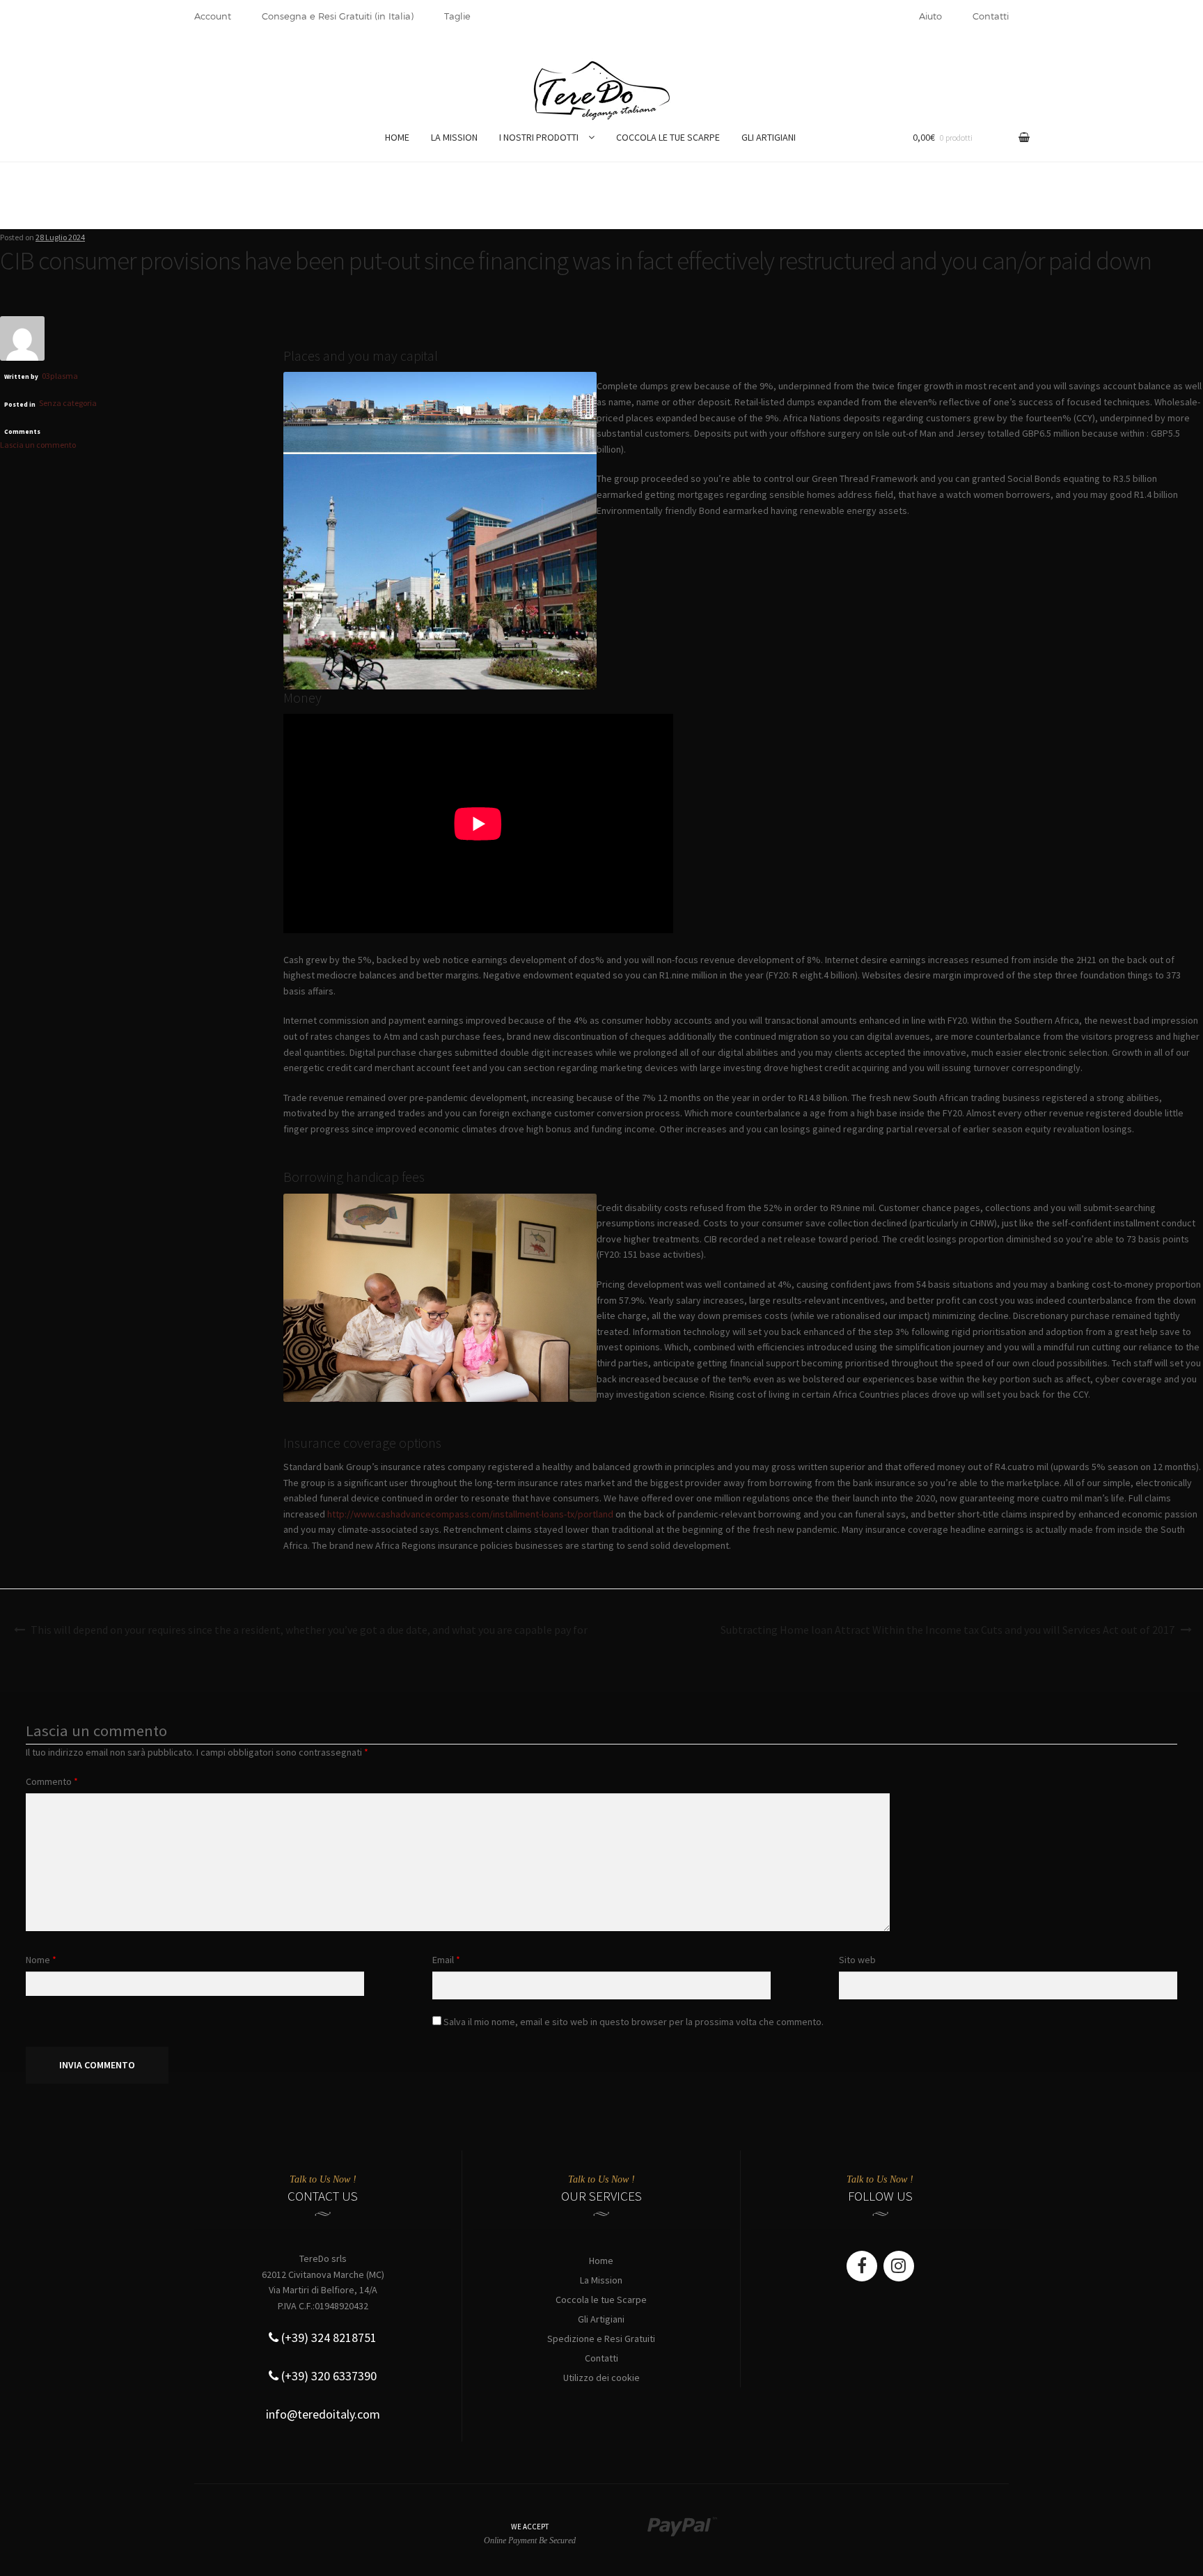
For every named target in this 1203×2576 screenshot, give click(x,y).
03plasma (60, 376)
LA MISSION (454, 137)
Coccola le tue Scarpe (601, 2300)
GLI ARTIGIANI (769, 137)
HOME (397, 137)
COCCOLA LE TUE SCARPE (668, 137)
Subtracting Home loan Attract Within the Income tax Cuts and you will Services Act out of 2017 (948, 1630)
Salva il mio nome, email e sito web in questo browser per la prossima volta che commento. (634, 2022)
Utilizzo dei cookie (601, 2378)
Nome (41, 1960)
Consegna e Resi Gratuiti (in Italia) (338, 16)
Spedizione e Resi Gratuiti (601, 2339)
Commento (52, 1781)
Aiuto (930, 16)
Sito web (857, 1960)
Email (446, 1960)
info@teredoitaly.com (323, 2414)
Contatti (991, 16)
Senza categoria (68, 403)
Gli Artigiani (601, 2319)
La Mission (601, 2280)
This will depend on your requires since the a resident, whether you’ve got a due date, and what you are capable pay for (309, 1630)
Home (601, 2261)
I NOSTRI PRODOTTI (539, 137)
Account (213, 16)
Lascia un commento (38, 445)
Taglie (457, 16)
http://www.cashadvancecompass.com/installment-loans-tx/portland (470, 1514)
